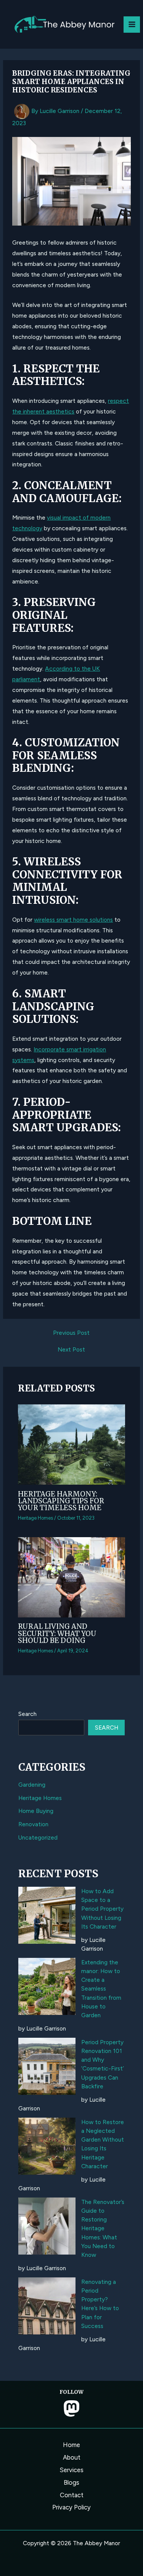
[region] (71, 2511)
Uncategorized (38, 1837)
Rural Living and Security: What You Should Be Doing (57, 1633)
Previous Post (71, 1333)
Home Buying (36, 1811)
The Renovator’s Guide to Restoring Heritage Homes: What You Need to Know (103, 2229)
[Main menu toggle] (132, 25)
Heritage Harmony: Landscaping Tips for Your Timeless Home (61, 1501)
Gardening (32, 1785)
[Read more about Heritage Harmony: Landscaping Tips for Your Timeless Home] (71, 1444)
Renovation (33, 1824)
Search (27, 1714)
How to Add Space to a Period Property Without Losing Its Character (102, 1909)
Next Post (71, 1350)
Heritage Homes (35, 1518)
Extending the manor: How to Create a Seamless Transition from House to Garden (101, 1989)
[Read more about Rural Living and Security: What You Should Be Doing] (71, 1577)
